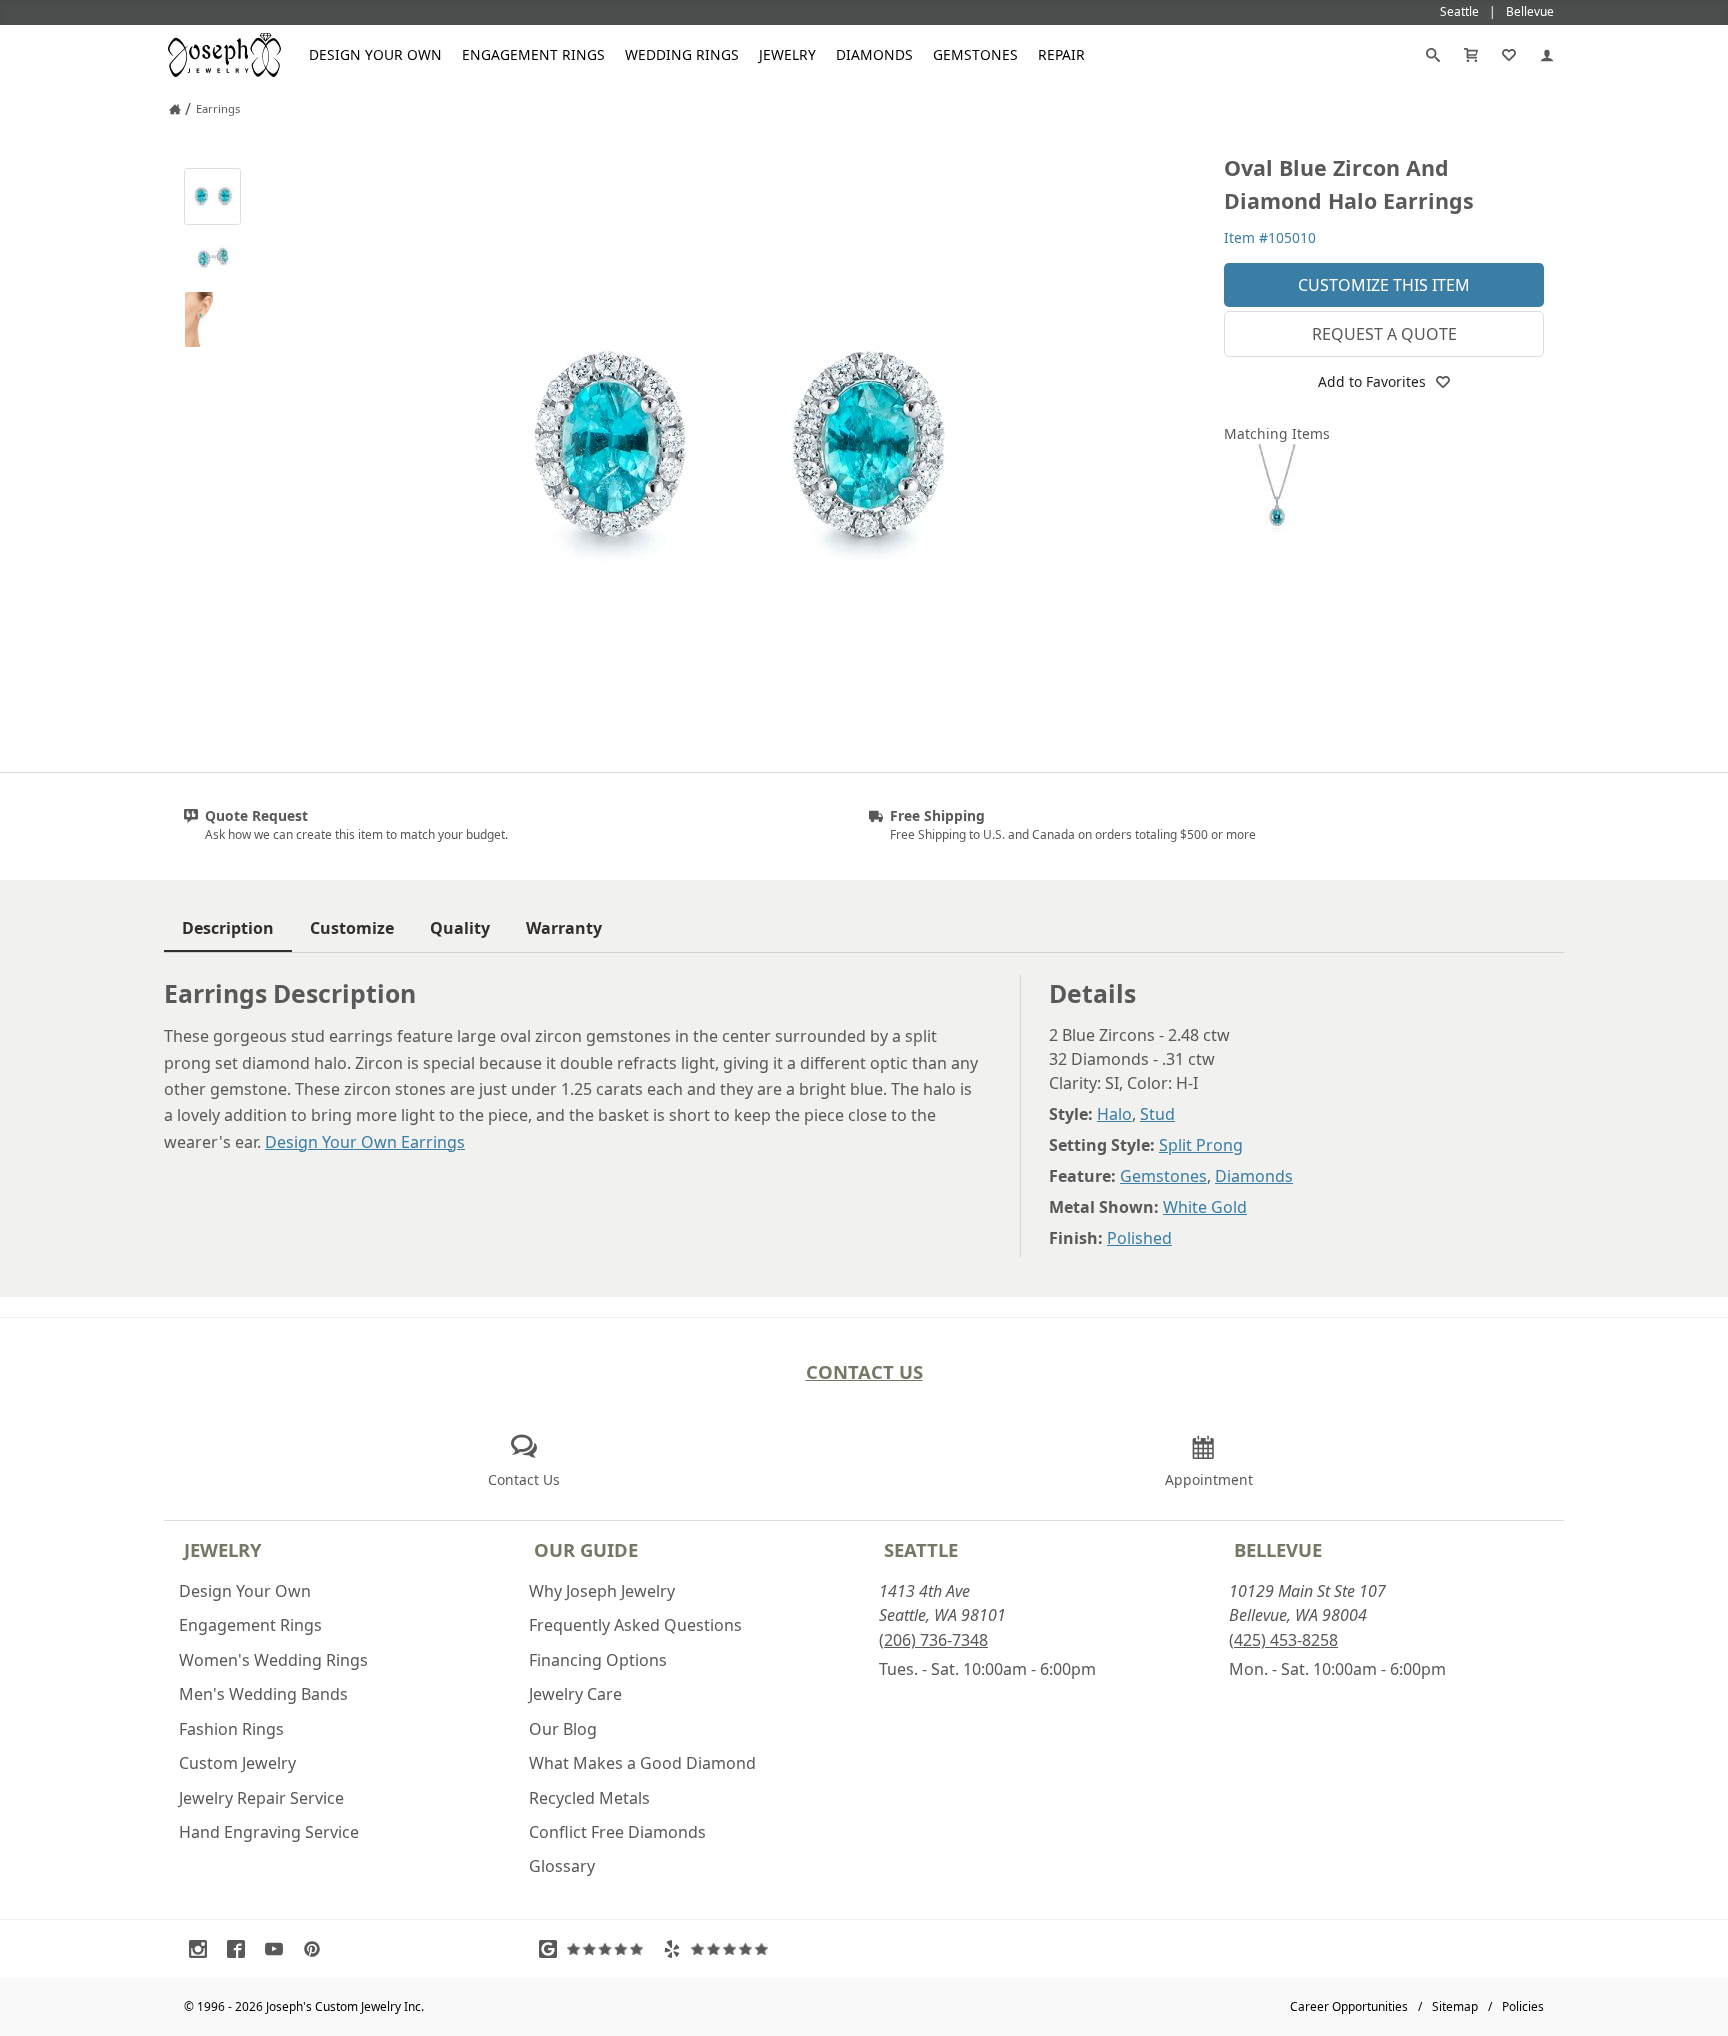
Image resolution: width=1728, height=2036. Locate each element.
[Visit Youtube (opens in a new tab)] (279, 1949)
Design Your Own (375, 54)
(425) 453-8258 (1283, 1640)
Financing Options (598, 1660)
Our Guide (586, 1549)
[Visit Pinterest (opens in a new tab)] (317, 1949)
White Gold (1205, 1207)
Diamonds (874, 54)
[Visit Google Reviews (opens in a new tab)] (596, 1949)
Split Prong (1201, 1145)
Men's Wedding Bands (263, 1694)
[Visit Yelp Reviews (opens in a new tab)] (720, 1949)
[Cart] (1471, 55)
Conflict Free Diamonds (617, 1832)
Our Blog (563, 1729)
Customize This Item (1384, 285)
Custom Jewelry (237, 1763)
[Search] (1433, 55)
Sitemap (1455, 2006)
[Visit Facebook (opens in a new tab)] (241, 1949)
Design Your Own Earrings (365, 1142)
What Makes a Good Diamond (642, 1763)
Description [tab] (228, 928)
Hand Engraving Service (269, 1832)
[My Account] (1547, 55)
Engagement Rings (533, 54)
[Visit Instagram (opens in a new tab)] (203, 1949)
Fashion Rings (231, 1729)
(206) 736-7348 (933, 1640)
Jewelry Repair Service (261, 1798)
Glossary (562, 1866)
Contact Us (864, 1371)
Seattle (921, 1549)
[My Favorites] (1509, 55)
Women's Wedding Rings (273, 1660)
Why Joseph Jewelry (602, 1591)
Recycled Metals (589, 1798)
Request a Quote (1384, 334)
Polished (1139, 1238)
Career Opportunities (1349, 2006)
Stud (1157, 1114)
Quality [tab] (460, 928)
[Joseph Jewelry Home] (175, 109)
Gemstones (975, 54)
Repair (1061, 54)
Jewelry (787, 54)
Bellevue (1278, 1549)
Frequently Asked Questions (635, 1625)
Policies (1523, 2006)
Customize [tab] (352, 928)
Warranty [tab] (564, 928)
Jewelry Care (575, 1694)
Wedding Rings (682, 54)
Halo (1114, 1114)
